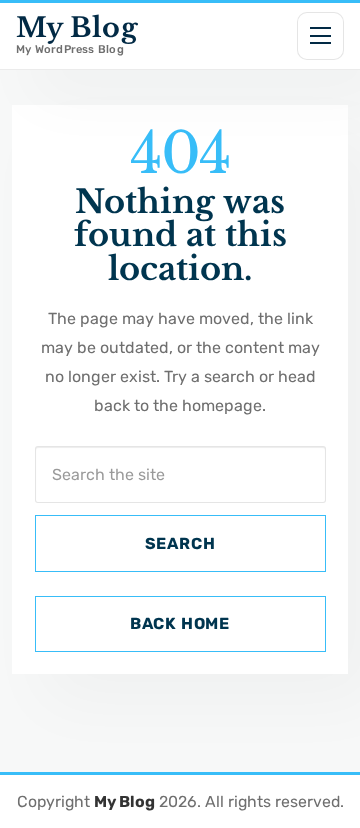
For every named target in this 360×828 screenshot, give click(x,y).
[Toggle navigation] (321, 36)
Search (180, 543)
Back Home (180, 623)
